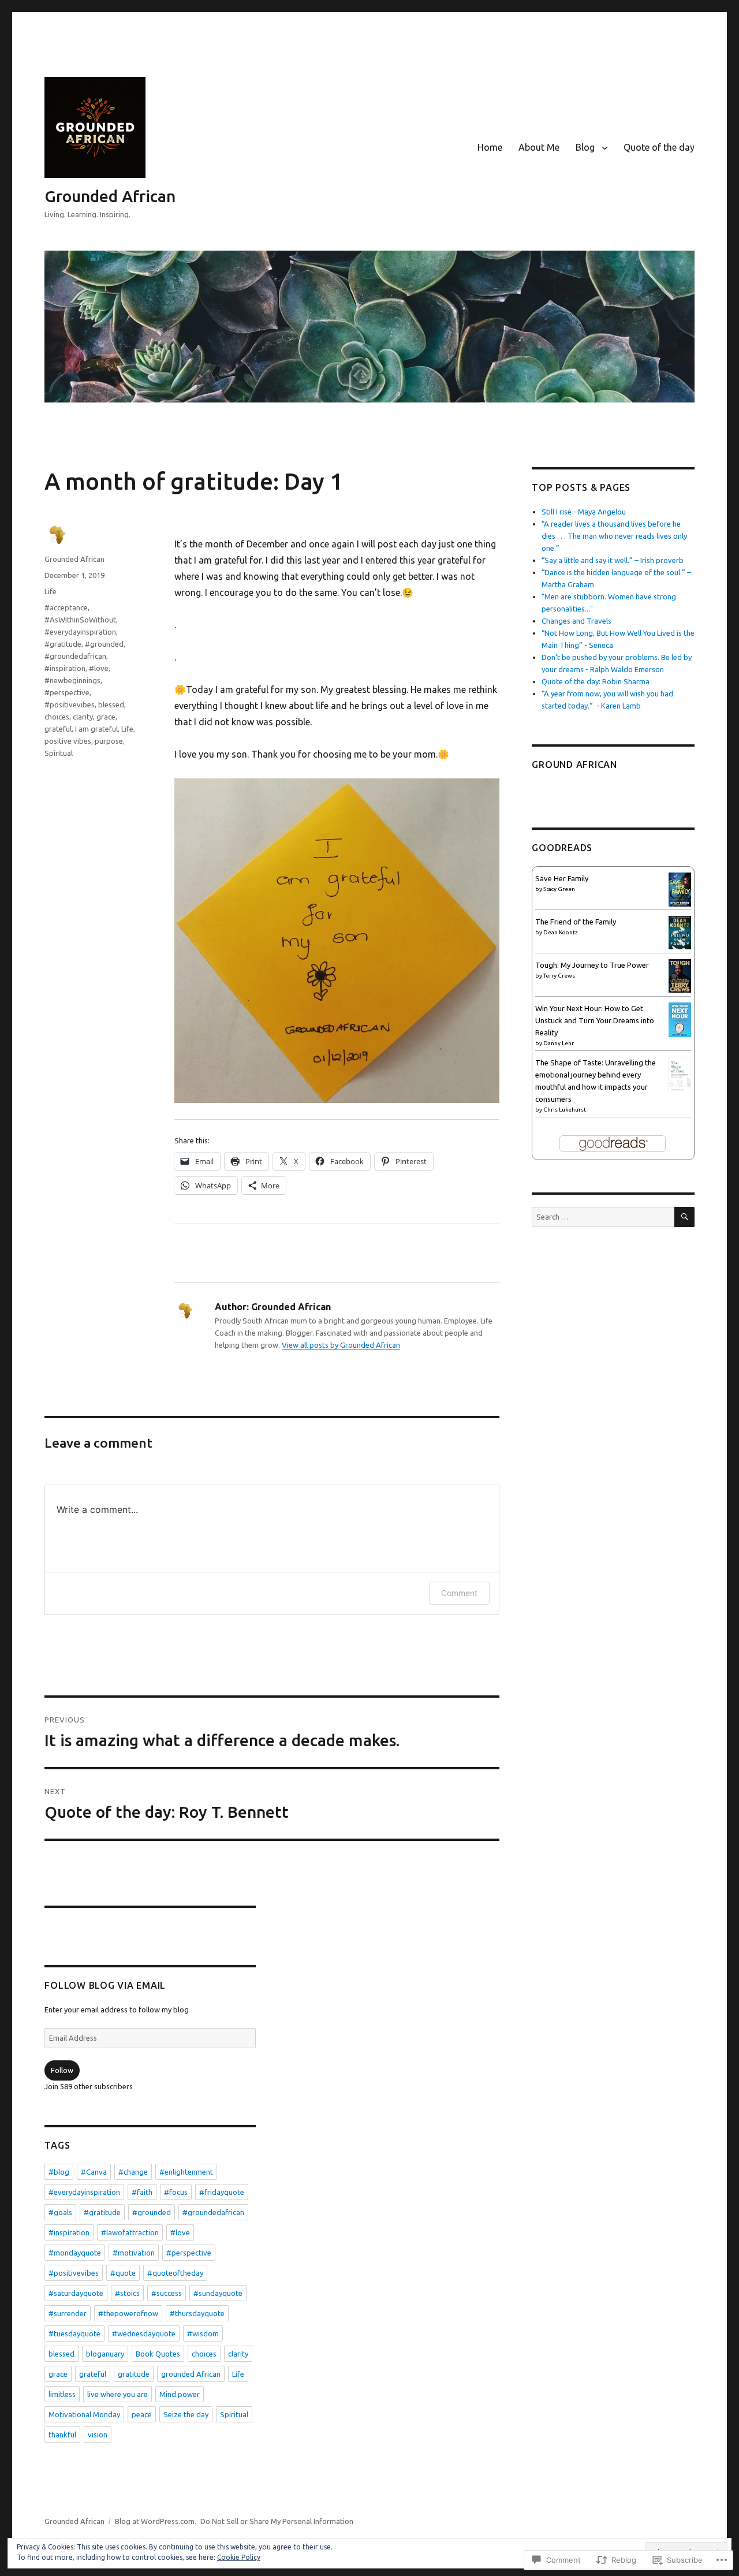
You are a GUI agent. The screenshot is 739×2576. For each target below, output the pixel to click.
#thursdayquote (197, 2313)
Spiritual (59, 753)
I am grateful (96, 729)
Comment (459, 1593)
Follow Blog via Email (105, 1985)
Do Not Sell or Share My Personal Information (277, 2521)
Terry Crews (559, 976)
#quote (123, 2273)
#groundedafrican (75, 656)
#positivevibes (70, 704)
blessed (111, 704)
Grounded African (110, 196)
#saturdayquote (76, 2293)
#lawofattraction (130, 2232)
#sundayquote (218, 2293)
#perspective (67, 692)
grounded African (191, 2374)
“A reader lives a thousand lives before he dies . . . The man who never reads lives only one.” (614, 536)
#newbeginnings (72, 680)
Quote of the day (659, 147)
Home (490, 147)
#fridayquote (222, 2192)
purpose (109, 741)
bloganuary (105, 2354)
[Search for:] (603, 1217)
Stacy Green (559, 889)
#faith (142, 2192)
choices (57, 717)
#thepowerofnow (128, 2313)
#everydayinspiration (80, 632)
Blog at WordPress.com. (156, 2521)
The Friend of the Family (576, 922)
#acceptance (66, 607)
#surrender (68, 2313)
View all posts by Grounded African (341, 1345)
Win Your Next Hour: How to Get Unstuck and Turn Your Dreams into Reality (595, 1020)
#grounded (104, 644)
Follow (62, 2070)
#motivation (134, 2253)
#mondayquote (75, 2253)
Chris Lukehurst (565, 1110)
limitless (62, 2394)
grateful (58, 729)
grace (106, 717)
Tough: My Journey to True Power (592, 965)
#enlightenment (186, 2172)
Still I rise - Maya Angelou (584, 512)
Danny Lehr (559, 1043)
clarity (83, 717)
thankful (62, 2435)
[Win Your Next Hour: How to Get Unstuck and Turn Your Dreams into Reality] (680, 1019)
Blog (585, 147)
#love (99, 668)
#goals (60, 2212)
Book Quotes (158, 2354)
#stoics (127, 2293)
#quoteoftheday (175, 2273)
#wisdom (203, 2333)
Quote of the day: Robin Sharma (596, 681)
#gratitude (63, 644)
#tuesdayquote (74, 2333)
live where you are (117, 2394)
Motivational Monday (84, 2414)
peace (142, 2414)
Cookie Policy (239, 2557)
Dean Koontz (561, 932)
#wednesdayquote (144, 2333)
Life (51, 591)
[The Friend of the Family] (680, 931)
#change (133, 2172)
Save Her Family (562, 878)
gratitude (134, 2374)
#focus (176, 2192)
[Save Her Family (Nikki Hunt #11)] (680, 889)
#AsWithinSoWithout (80, 620)
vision (98, 2435)
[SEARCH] (684, 1217)
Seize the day (186, 2414)
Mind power (180, 2394)
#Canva (94, 2172)
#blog (59, 2172)
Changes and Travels (576, 621)
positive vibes (68, 741)
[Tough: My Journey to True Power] (680, 975)
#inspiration (65, 668)
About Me (539, 147)
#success (167, 2293)
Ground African (574, 765)
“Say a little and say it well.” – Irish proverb (613, 560)
